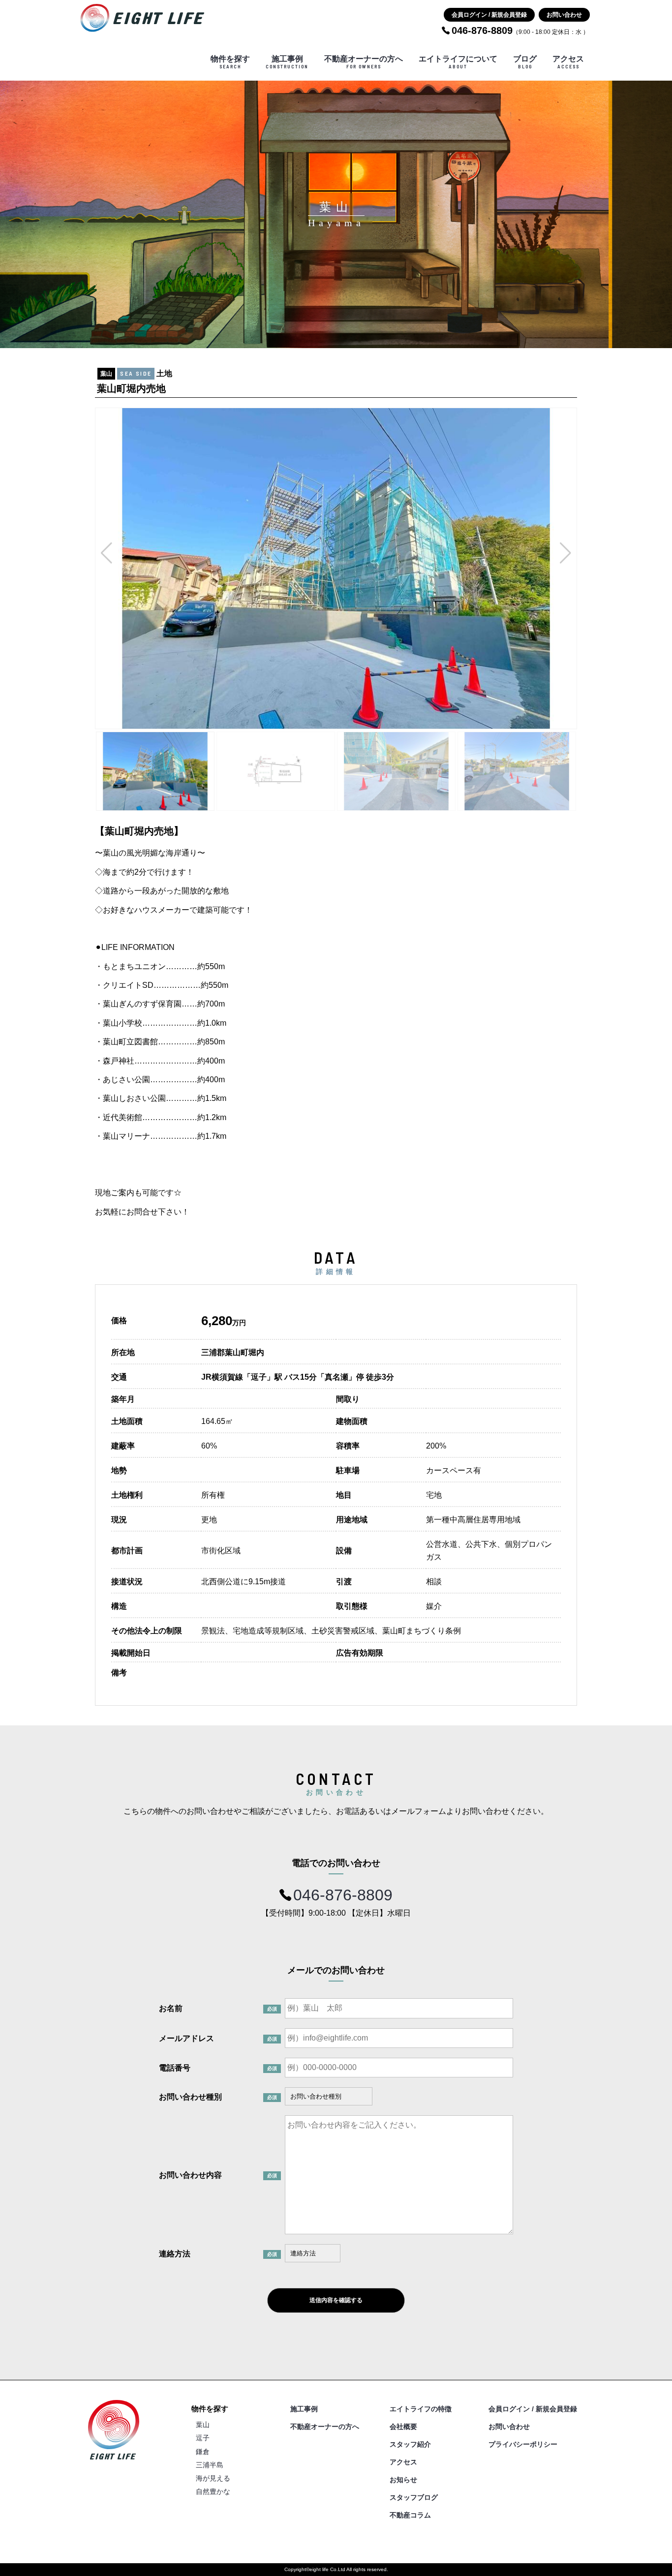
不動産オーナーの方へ (364, 62)
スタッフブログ (414, 2497)
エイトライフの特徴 (421, 2409)
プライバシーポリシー (523, 2444)
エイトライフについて (458, 62)
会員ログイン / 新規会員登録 (489, 15)
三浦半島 (210, 2465)
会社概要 (403, 2427)
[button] (107, 553)
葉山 (203, 2425)
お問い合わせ (564, 15)
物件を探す (230, 62)
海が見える (213, 2478)
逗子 (203, 2438)
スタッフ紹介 (410, 2444)
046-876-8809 (343, 1895)
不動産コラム (410, 2515)
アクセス (568, 62)
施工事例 (287, 62)
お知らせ (403, 2480)
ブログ (525, 62)
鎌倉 (203, 2452)
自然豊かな (213, 2491)
